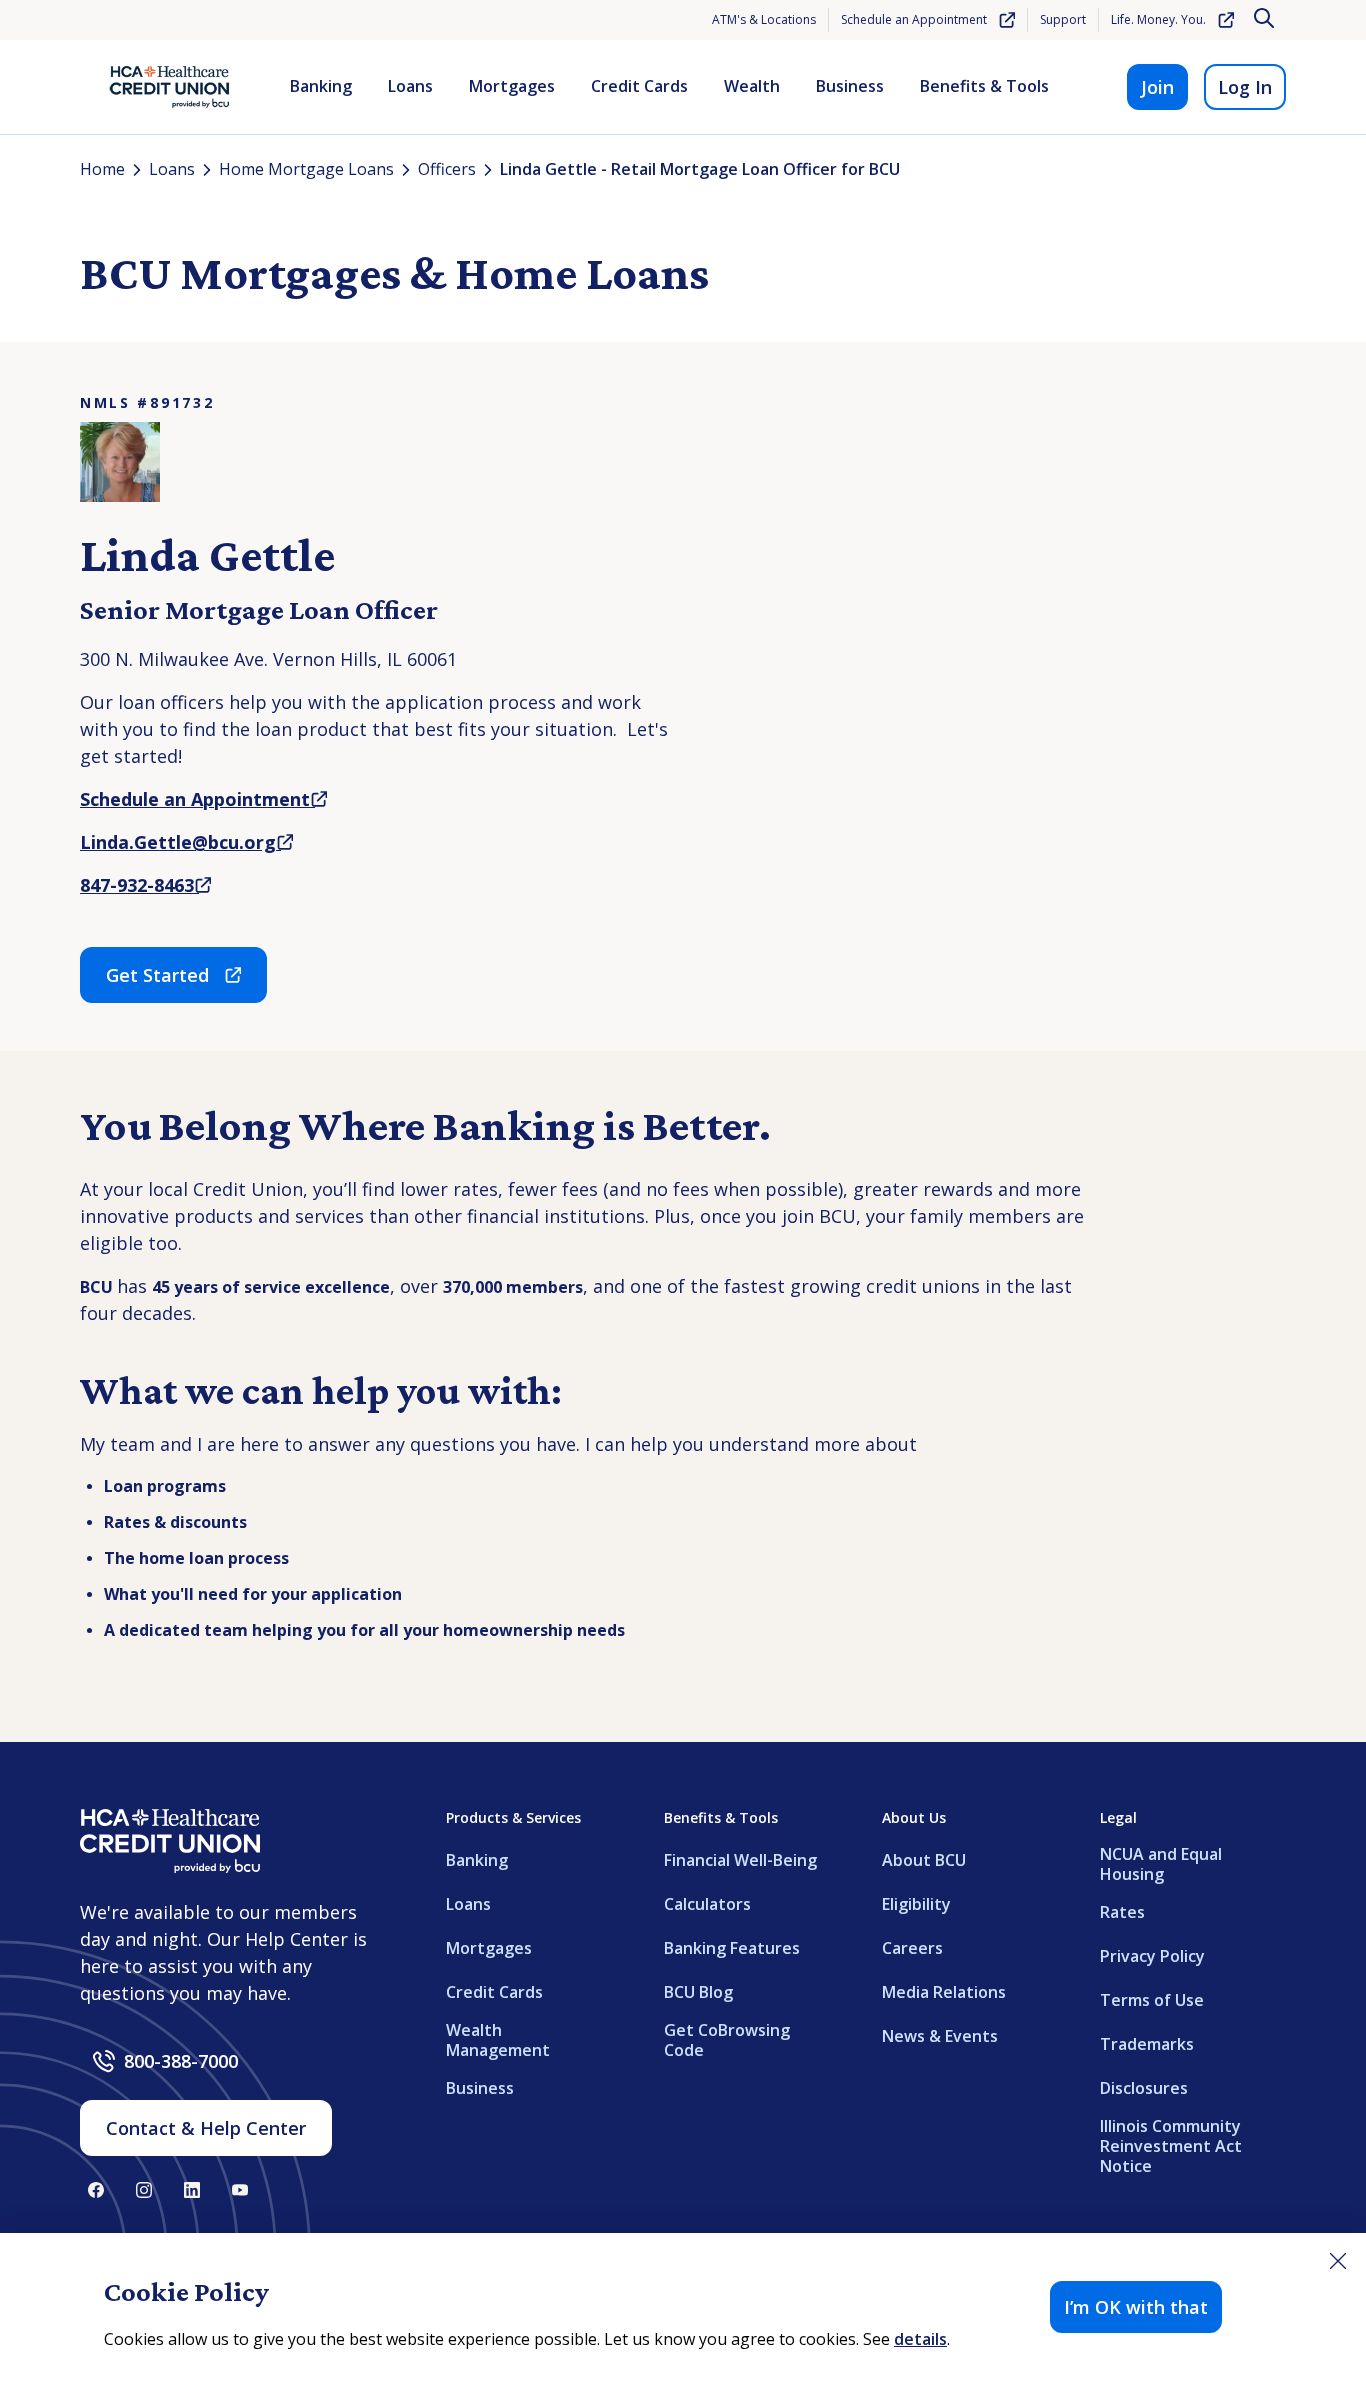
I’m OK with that (1136, 2307)
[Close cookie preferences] (1338, 2261)
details (920, 2339)
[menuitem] (321, 87)
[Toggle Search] (1266, 20)
